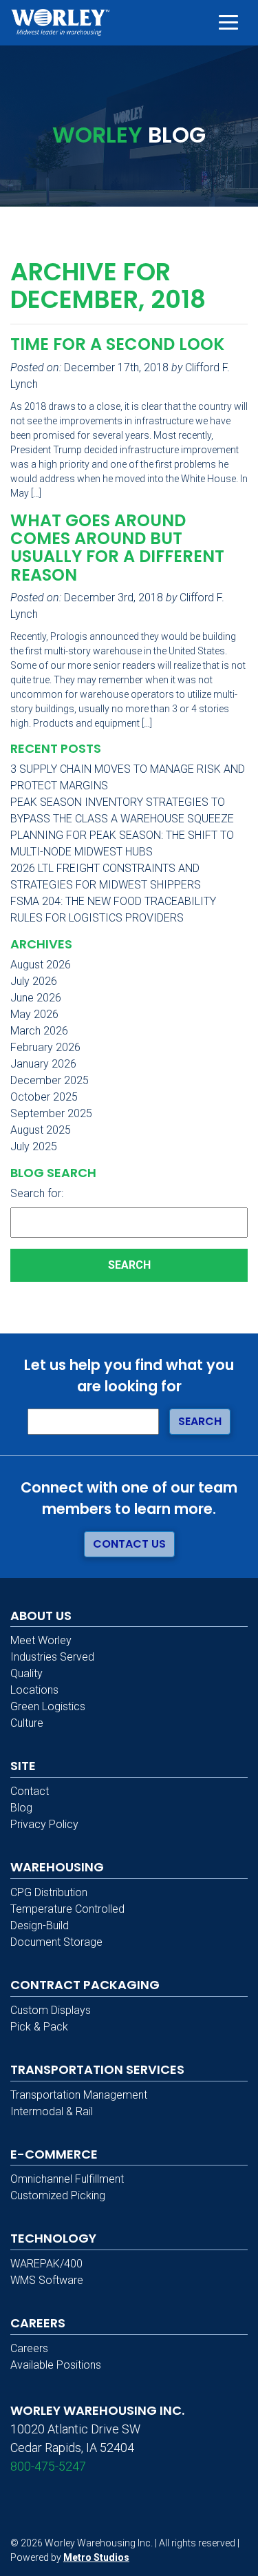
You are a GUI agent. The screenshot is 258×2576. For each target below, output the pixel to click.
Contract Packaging (85, 1985)
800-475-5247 (48, 2466)
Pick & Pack (39, 2027)
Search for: (37, 1193)
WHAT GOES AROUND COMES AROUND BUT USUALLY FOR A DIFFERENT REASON (117, 548)
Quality (26, 1673)
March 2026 (39, 1031)
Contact (30, 1791)
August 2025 (41, 1130)
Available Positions (56, 2365)
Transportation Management (79, 2095)
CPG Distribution (49, 1892)
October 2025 (44, 1097)
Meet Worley (41, 1640)
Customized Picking (58, 2195)
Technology (53, 2238)
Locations (34, 1690)
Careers (29, 2348)
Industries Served (52, 1657)
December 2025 (50, 1080)
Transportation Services (97, 2069)
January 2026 (43, 1064)
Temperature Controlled (67, 1909)
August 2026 (41, 965)
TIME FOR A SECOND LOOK (117, 344)
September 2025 (51, 1113)
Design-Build (40, 1925)
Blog (21, 1808)
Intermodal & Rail (52, 2111)
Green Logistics (48, 1706)
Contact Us (129, 1544)
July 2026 (34, 981)
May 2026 (34, 1014)
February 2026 (45, 1047)
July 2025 (34, 1146)
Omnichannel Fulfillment (67, 2179)
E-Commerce (54, 2154)
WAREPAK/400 (46, 2264)
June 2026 (36, 998)
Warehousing (57, 1867)
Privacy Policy (44, 1824)
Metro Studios (96, 2557)
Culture (27, 1723)
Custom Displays (51, 2010)
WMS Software (47, 2280)
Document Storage (56, 1942)
